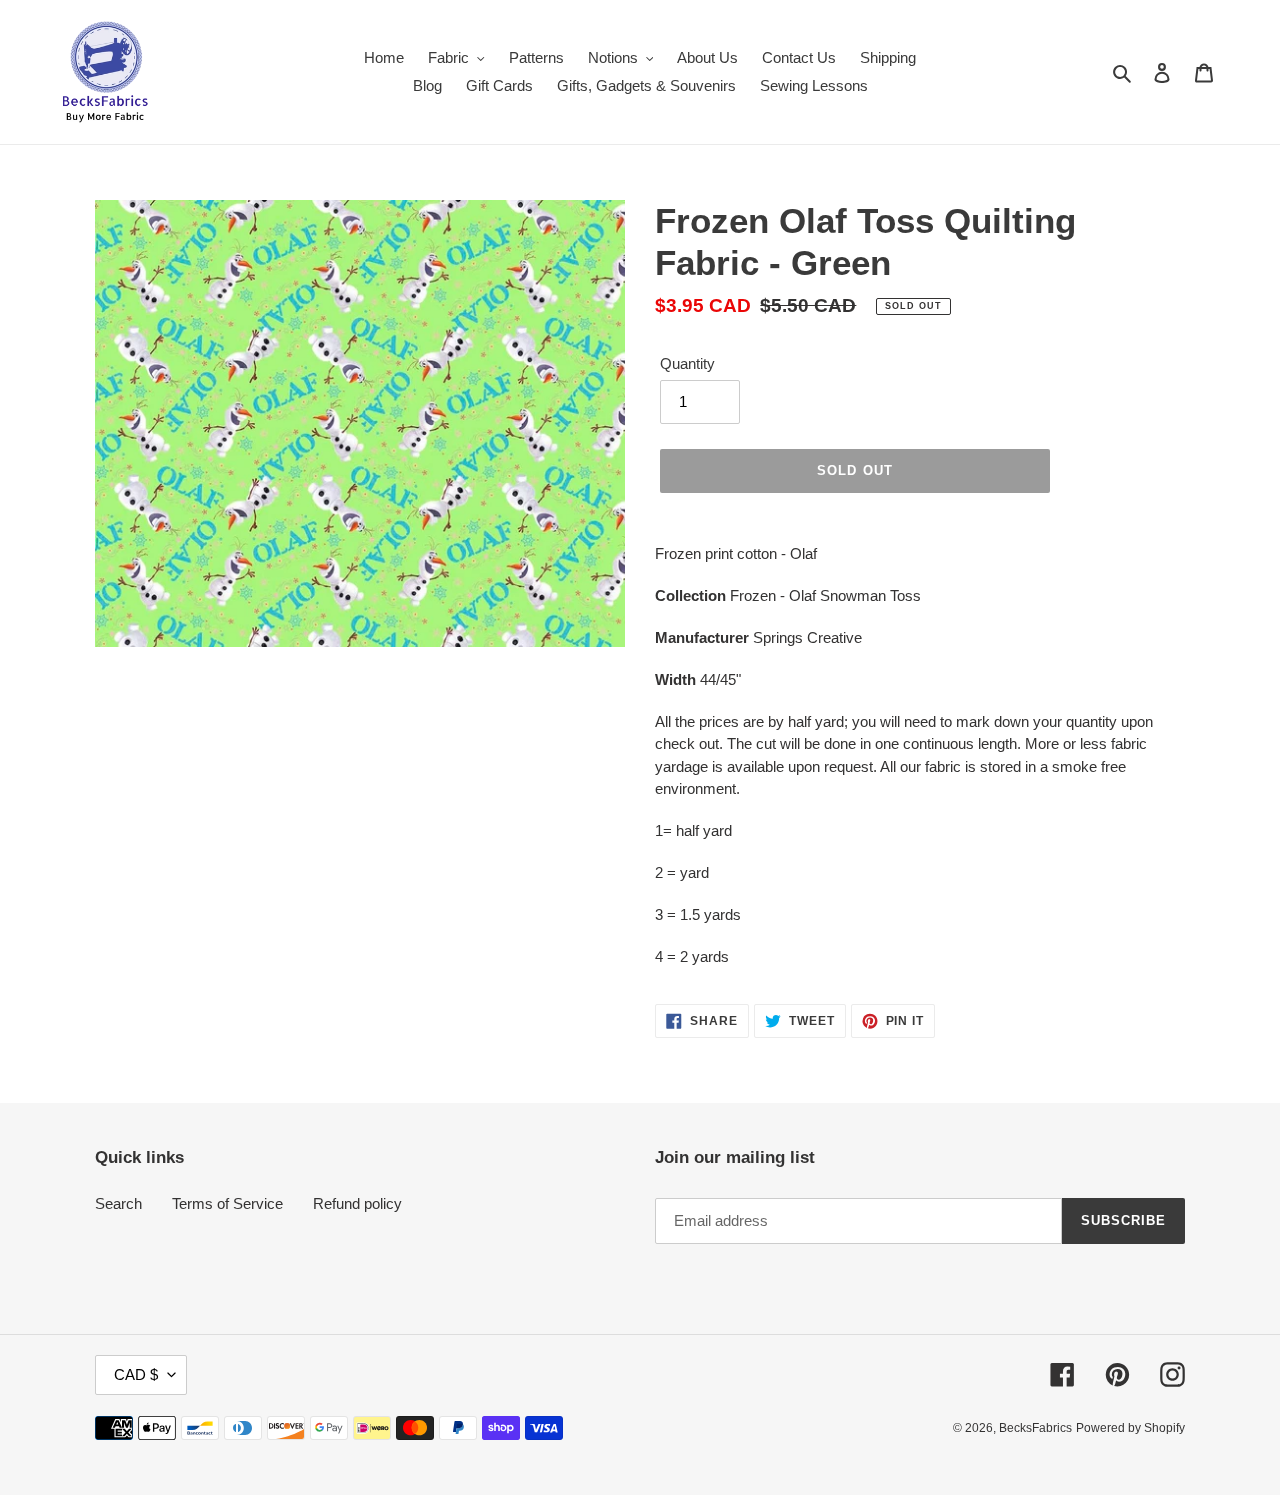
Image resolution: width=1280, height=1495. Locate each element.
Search (118, 1203)
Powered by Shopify (1130, 1428)
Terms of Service (227, 1203)
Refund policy (357, 1203)
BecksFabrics (1035, 1428)
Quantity (687, 363)
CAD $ (136, 1374)
